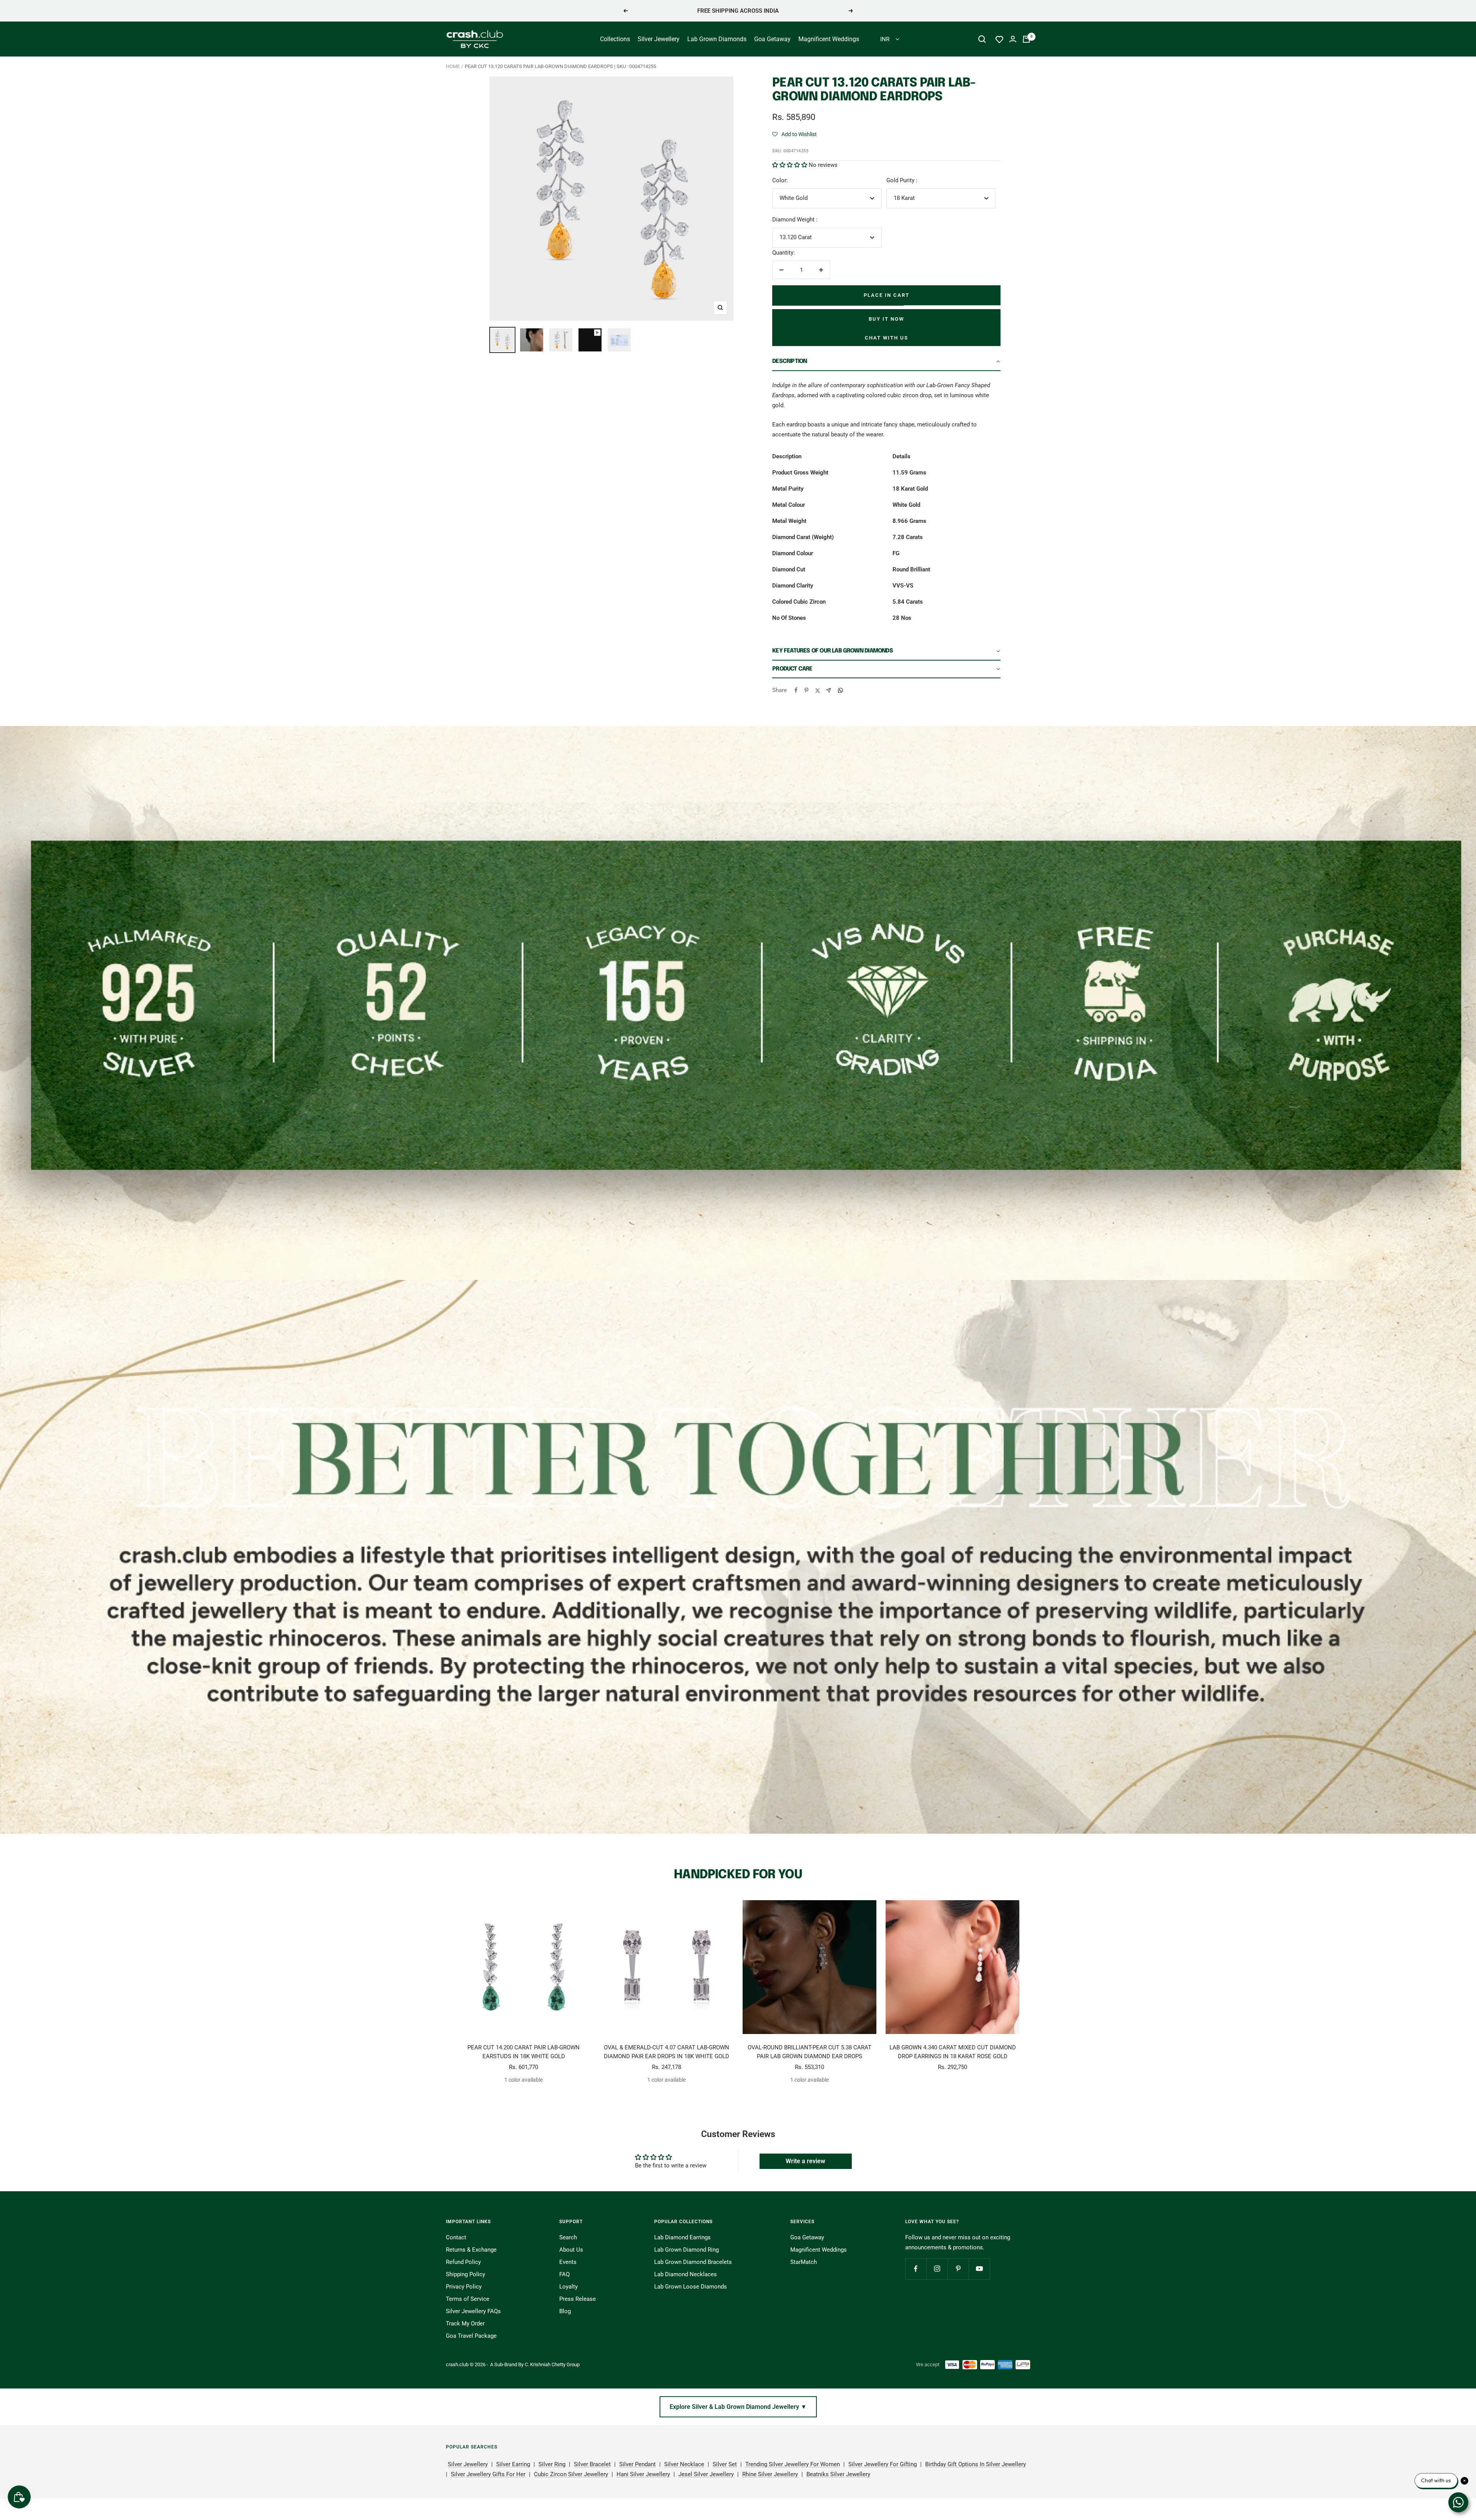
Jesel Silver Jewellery (706, 2474)
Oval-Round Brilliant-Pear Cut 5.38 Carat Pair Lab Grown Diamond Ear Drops (809, 2052)
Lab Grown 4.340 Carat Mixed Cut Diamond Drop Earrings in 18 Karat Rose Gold (953, 2052)
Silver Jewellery (659, 39)
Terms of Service (468, 2299)
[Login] (1013, 39)
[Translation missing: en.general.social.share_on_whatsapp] (840, 690)
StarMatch (804, 2262)
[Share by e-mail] (829, 690)
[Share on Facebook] (796, 690)
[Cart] (1026, 39)
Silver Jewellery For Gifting (883, 2464)
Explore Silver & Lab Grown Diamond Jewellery (738, 2407)
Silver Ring (552, 2464)
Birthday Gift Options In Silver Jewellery (976, 2464)
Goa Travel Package (471, 2336)
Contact (456, 2237)
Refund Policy (463, 2262)
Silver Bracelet (592, 2464)
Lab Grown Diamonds (717, 39)
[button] (795, 134)
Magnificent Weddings (829, 39)
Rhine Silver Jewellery (770, 2474)
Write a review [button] (805, 2161)
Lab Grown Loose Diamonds (691, 2287)
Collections (615, 39)
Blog (565, 2311)
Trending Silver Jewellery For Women (793, 2464)
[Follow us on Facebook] (916, 2269)
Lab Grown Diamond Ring (686, 2250)
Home (453, 66)
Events (568, 2262)
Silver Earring (513, 2464)
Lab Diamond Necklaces (686, 2274)
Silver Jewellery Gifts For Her (488, 2474)
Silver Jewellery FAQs (473, 2311)
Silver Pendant (637, 2464)
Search (568, 2237)
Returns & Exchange (471, 2250)
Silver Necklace (684, 2464)
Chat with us (887, 338)
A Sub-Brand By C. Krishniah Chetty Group (535, 2364)
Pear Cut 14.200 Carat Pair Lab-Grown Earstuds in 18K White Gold (524, 2052)
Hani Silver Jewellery (643, 2474)
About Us (571, 2250)
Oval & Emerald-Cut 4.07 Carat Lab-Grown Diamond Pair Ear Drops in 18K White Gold (667, 2052)
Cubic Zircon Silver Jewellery (571, 2474)
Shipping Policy (465, 2274)
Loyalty (568, 2287)
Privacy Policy (464, 2287)
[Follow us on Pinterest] (958, 2269)
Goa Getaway (772, 39)
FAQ (564, 2274)
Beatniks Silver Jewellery (838, 2474)
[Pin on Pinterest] (806, 690)
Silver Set (725, 2464)
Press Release (578, 2299)
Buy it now (886, 319)
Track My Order (465, 2324)
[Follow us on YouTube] (979, 2269)
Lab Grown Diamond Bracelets (693, 2262)
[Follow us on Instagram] (937, 2269)
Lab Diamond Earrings (682, 2237)
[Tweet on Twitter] (817, 690)
